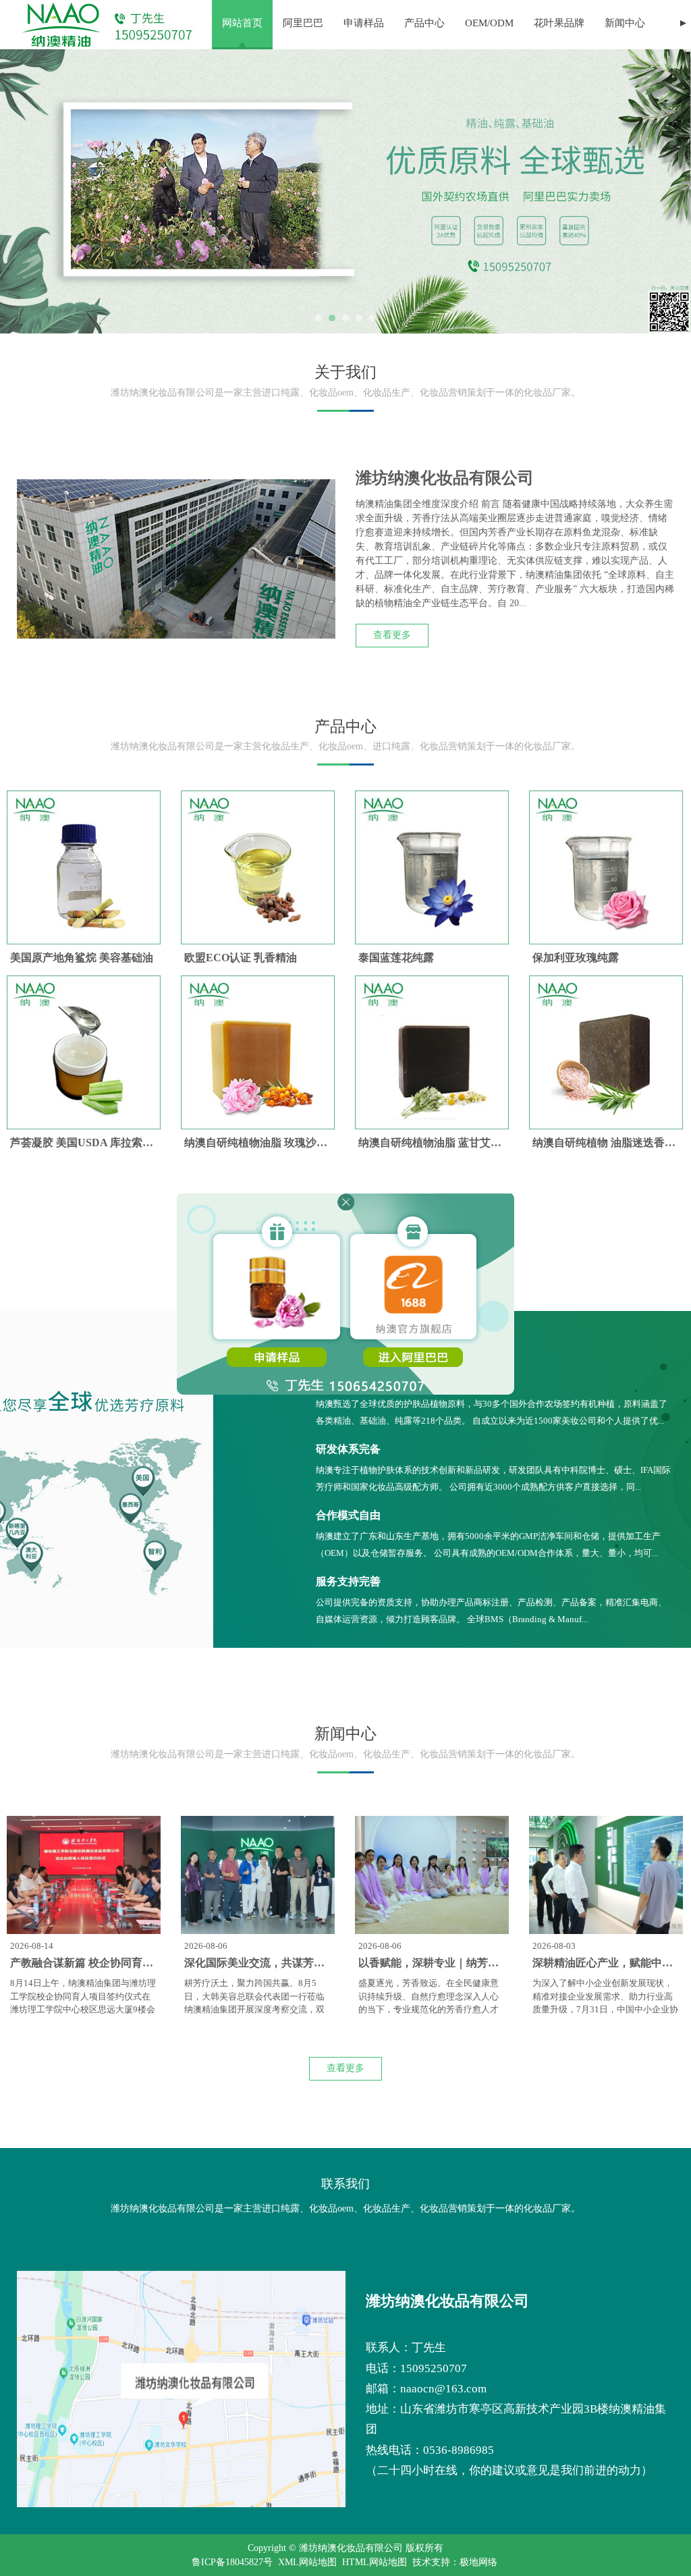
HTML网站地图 (375, 2562)
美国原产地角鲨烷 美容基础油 (82, 958)
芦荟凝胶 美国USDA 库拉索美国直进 (98, 1143)
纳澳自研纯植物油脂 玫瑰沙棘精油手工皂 (283, 1143)
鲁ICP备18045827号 (232, 2562)
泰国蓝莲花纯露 (396, 958)
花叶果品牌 (559, 23)
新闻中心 (625, 23)
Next (673, 192)
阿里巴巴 (303, 23)
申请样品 (364, 23)
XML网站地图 (307, 2562)
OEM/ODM (489, 23)
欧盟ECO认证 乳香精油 (241, 958)
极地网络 (478, 2562)
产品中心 (424, 23)
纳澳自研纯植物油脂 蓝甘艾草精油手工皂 (457, 1143)
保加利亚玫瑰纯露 (576, 958)
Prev (18, 192)
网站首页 (242, 23)
